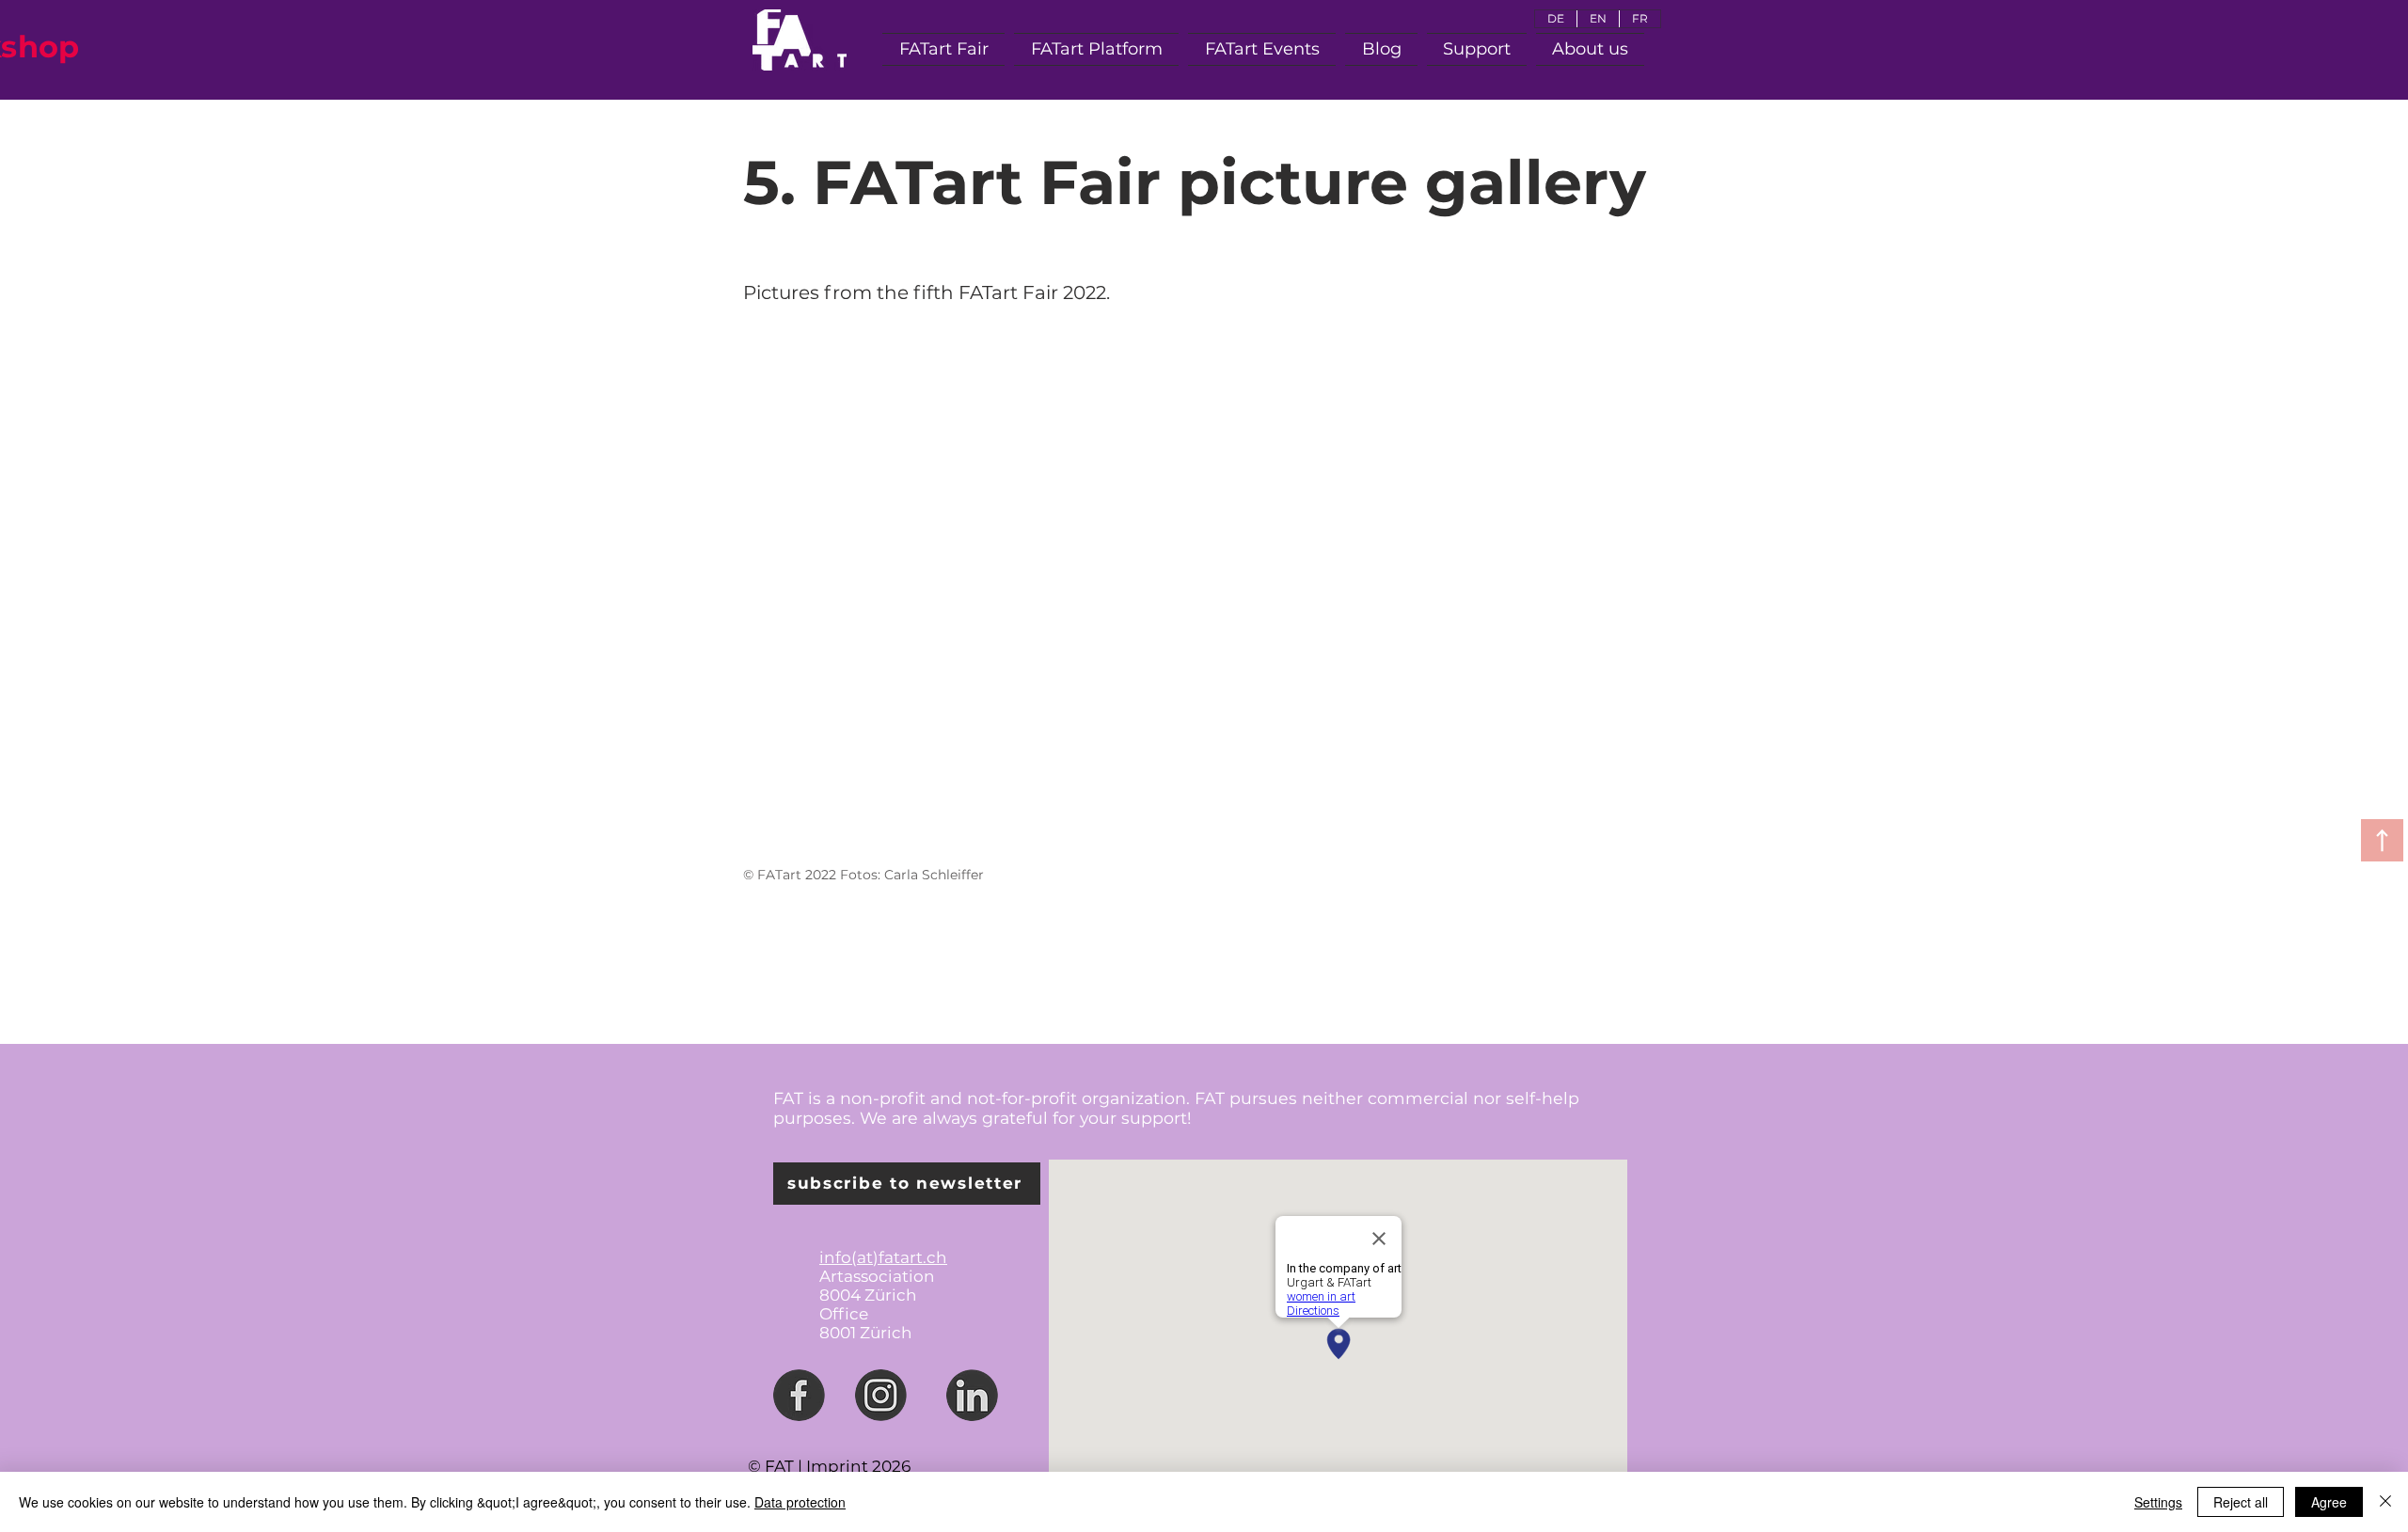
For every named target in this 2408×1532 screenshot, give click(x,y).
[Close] (2385, 1502)
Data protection (800, 1502)
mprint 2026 (861, 1466)
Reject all (2241, 1502)
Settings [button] (2158, 1502)
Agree (2329, 1502)
